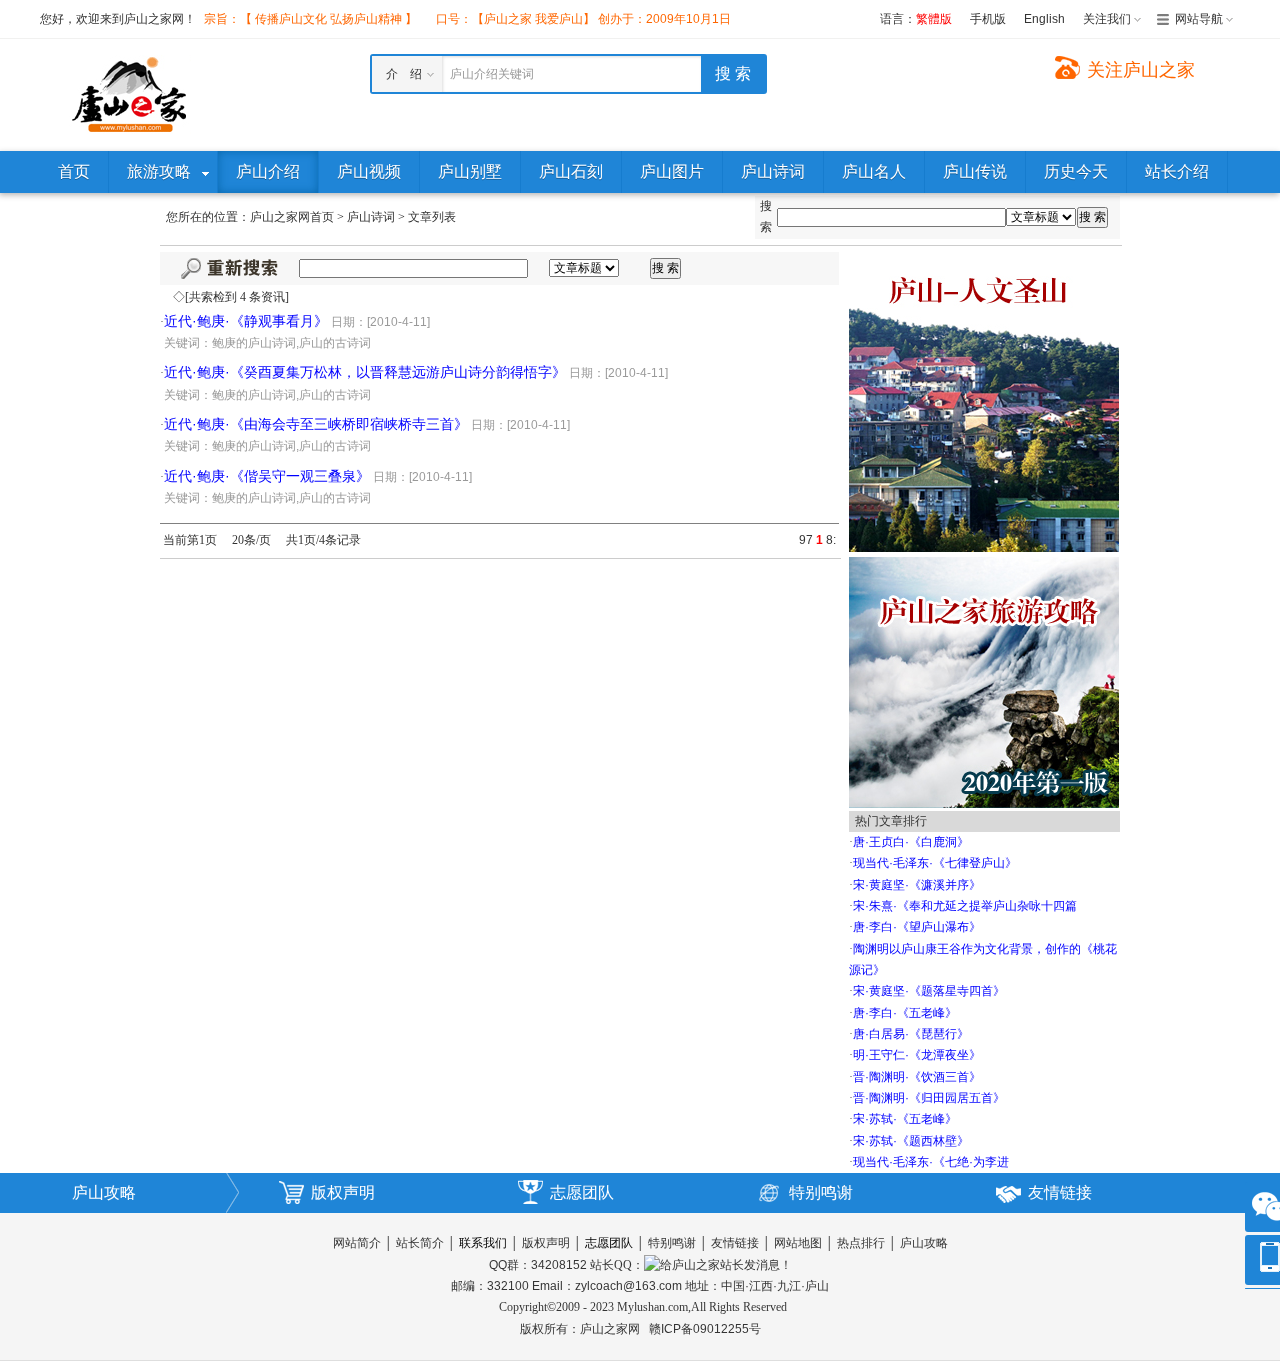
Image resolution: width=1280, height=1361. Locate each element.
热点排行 (861, 1243)
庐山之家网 (611, 1329)
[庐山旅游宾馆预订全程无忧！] (984, 401)
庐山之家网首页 (292, 217)
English (1044, 19)
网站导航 (1199, 19)
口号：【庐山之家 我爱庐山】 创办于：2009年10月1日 (583, 19)
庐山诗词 (371, 217)
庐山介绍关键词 (492, 74)
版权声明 (343, 1192)
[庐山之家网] (130, 94)
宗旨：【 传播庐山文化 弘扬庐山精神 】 (310, 19)
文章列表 (432, 217)
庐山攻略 (104, 1192)
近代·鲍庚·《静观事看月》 (246, 321)
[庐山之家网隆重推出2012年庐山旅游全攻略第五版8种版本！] (984, 681)
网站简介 (357, 1243)
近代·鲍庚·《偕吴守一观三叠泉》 (267, 476)
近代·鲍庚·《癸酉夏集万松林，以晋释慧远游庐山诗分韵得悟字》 (365, 372)
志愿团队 (582, 1192)
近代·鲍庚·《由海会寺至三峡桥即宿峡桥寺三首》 (316, 424)
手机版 (988, 19)
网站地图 (798, 1243)
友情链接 (1060, 1192)
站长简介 (420, 1243)
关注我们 (1107, 19)
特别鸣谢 (821, 1192)
